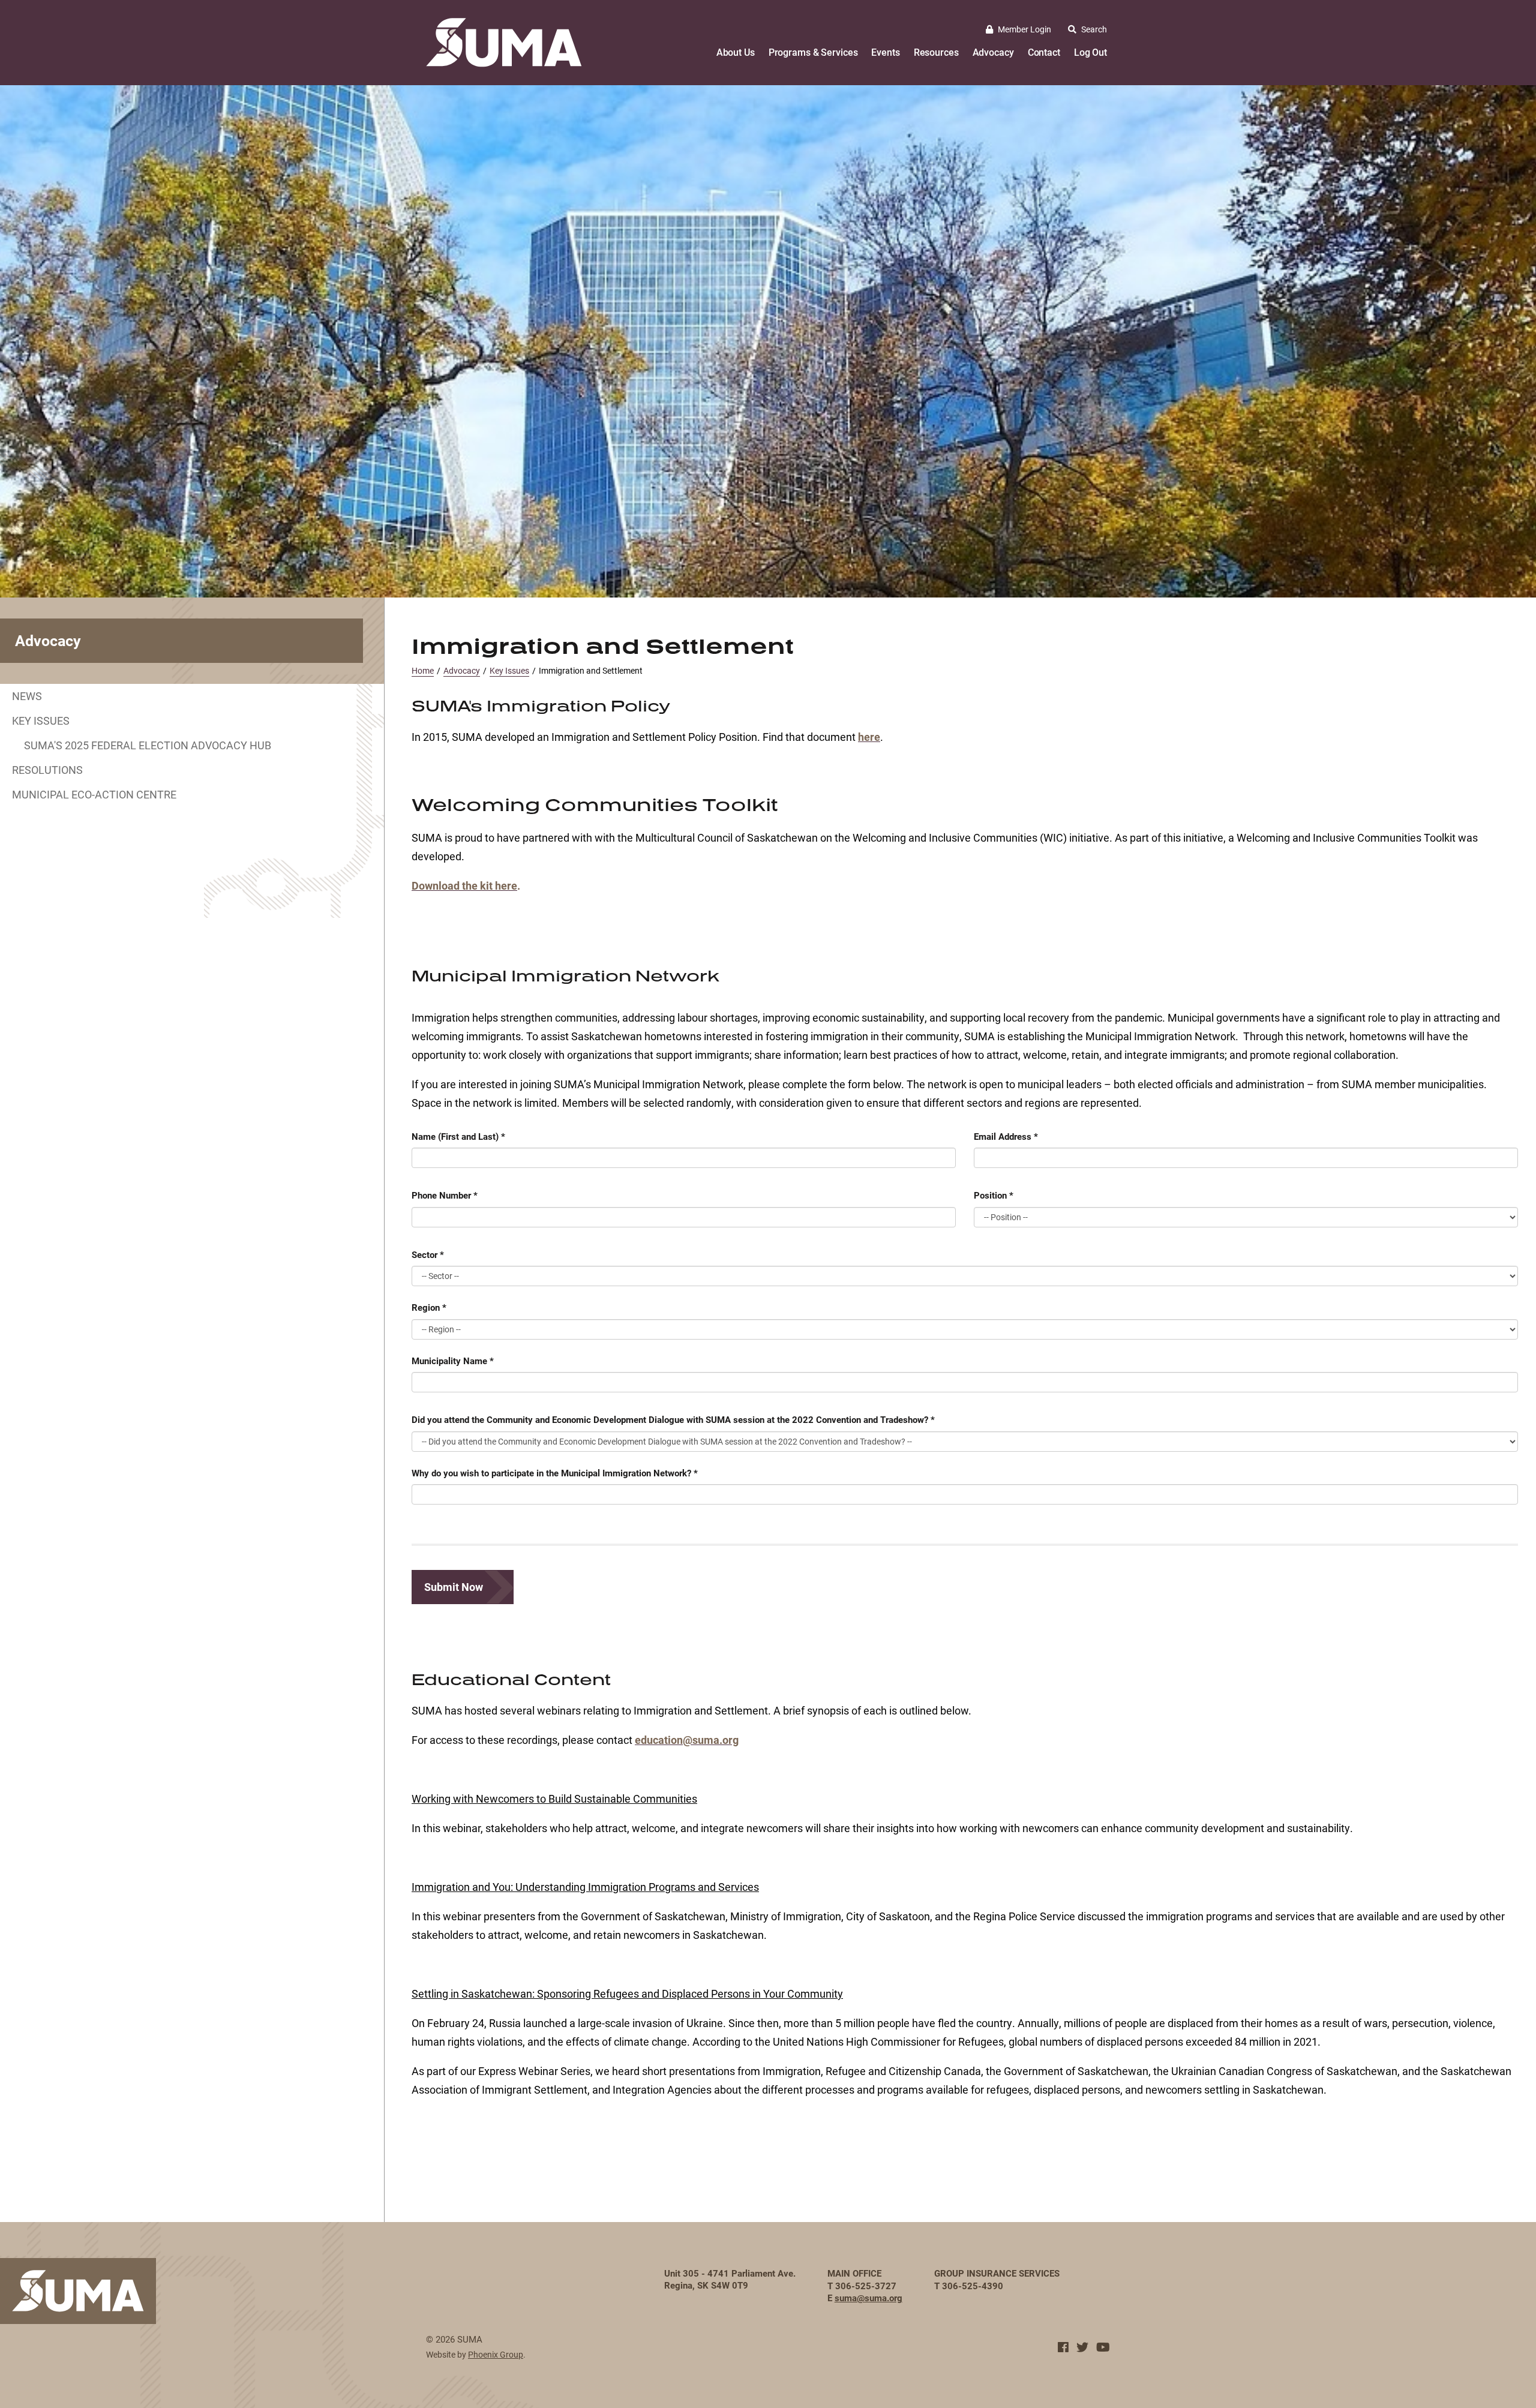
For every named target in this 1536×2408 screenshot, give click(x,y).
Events (885, 52)
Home (423, 670)
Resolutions (47, 770)
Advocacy (993, 52)
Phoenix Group (496, 2354)
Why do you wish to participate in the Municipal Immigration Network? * (555, 1473)
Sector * (428, 1254)
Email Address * (1006, 1136)
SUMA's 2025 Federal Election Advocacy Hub (148, 745)
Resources (936, 52)
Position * (994, 1195)
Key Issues (41, 720)
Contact (1044, 52)
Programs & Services (813, 52)
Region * (429, 1307)
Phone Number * (445, 1195)
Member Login (1024, 29)
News (27, 696)
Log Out (1090, 52)
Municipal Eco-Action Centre (94, 794)
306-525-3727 (866, 2286)
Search (1094, 29)
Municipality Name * (453, 1361)
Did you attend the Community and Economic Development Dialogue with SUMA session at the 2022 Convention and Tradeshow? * (673, 1419)
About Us (736, 52)
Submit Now (454, 1587)
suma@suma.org (868, 2298)
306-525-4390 (973, 2286)
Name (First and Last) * (458, 1136)
